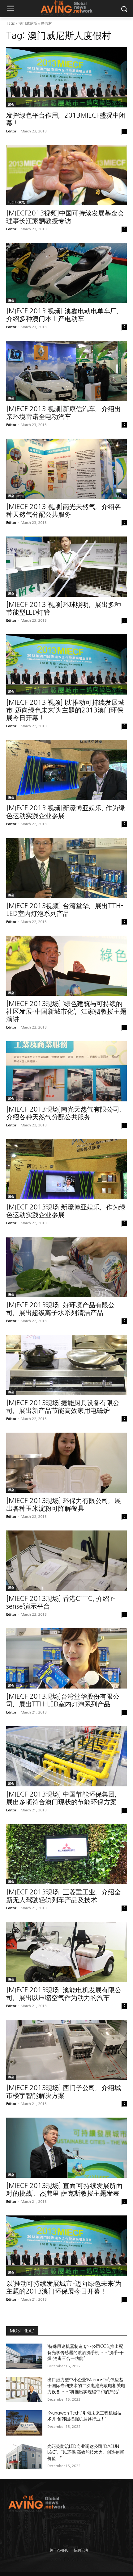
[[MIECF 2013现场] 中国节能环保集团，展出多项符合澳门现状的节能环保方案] (66, 1756)
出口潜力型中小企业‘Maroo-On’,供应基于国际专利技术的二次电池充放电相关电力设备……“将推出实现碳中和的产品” (86, 2386)
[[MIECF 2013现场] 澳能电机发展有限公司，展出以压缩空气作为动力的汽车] (66, 1952)
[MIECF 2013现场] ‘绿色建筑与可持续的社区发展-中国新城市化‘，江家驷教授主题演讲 (66, 1011)
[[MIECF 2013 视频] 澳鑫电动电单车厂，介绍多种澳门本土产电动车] (66, 273)
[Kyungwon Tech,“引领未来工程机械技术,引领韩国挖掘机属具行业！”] (24, 2423)
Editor (11, 131)
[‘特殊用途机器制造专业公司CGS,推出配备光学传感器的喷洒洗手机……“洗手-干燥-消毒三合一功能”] (24, 2356)
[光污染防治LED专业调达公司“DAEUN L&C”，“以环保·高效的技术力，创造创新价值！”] (24, 2456)
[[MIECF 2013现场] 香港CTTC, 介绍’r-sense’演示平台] (66, 1561)
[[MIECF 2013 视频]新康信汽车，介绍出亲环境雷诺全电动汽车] (66, 371)
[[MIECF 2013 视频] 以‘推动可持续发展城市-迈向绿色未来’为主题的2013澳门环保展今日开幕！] (66, 664)
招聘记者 (81, 2550)
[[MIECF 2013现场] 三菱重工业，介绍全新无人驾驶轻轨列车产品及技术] (66, 1854)
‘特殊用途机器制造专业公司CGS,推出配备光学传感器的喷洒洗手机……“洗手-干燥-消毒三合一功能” (86, 2352)
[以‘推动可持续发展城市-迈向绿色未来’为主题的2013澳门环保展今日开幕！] (66, 2246)
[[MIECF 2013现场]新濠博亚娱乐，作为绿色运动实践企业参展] (66, 1169)
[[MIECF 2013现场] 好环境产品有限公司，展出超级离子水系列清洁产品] (66, 1267)
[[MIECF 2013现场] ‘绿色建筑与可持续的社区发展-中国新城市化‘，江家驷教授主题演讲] (66, 966)
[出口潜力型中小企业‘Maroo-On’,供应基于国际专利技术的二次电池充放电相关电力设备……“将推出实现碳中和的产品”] (24, 2390)
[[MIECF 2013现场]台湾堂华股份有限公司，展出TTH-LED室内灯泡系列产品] (66, 1658)
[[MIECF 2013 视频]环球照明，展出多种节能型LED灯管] (66, 567)
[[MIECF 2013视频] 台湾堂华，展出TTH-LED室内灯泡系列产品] (66, 868)
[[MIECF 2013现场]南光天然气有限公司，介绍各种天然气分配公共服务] (66, 1071)
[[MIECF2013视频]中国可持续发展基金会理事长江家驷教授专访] (66, 175)
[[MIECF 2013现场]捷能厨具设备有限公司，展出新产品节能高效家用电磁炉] (66, 1365)
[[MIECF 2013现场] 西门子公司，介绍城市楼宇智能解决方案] (66, 2050)
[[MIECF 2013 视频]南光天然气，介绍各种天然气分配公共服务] (66, 469)
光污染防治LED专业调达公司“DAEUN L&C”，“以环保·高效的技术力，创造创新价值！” (86, 2452)
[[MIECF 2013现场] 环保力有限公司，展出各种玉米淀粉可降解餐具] (66, 1463)
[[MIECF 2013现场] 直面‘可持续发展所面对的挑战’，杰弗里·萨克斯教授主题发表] (66, 2148)
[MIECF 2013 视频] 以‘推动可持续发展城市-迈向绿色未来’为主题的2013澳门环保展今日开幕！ (65, 710)
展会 (11, 104)
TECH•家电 (16, 202)
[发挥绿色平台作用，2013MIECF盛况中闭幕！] (66, 77)
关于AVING (59, 2550)
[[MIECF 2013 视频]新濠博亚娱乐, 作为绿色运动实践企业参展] (66, 770)
